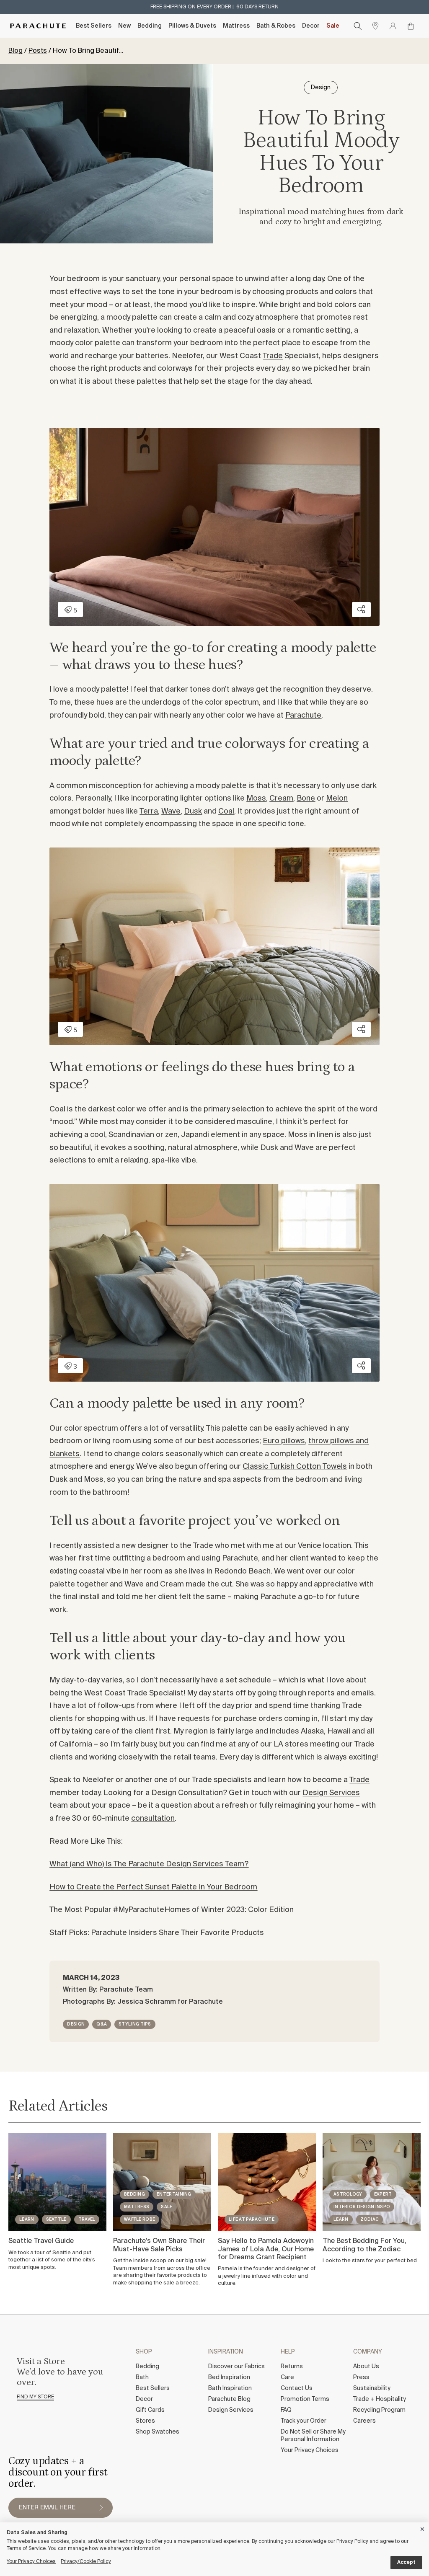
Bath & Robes (276, 26)
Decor (311, 26)
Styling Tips (135, 2024)
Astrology (348, 2194)
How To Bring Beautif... (88, 51)
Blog (16, 51)
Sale (333, 26)
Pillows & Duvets (192, 26)
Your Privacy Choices (310, 2450)
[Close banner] (423, 2528)
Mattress (236, 26)
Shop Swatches (158, 2432)
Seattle (56, 2219)
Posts (38, 51)
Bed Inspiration (229, 2377)
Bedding (150, 26)
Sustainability (372, 2388)
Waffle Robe (140, 2219)
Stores (145, 2421)
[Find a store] (375, 26)
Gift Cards (150, 2410)
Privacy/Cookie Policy (86, 2562)
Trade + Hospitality (380, 2399)
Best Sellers (94, 26)
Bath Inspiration (230, 2388)
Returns (292, 2367)
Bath (142, 2377)
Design (76, 2024)
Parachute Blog (229, 2399)
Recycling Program (379, 2410)
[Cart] (411, 26)
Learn (27, 2219)
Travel (87, 2219)
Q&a (102, 2024)
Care (287, 2377)
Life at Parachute (252, 2219)
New (124, 26)
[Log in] (393, 26)
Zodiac (370, 2219)
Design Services (331, 1793)
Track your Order (304, 2421)
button (101, 2508)
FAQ (286, 2410)
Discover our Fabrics (236, 2367)
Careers (364, 2421)
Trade (273, 356)
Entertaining (174, 2194)
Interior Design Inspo (362, 2207)
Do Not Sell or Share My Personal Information (313, 2436)
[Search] (358, 26)
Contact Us (297, 2388)
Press (361, 2377)
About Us (366, 2367)
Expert (383, 2194)
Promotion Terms (305, 2399)
